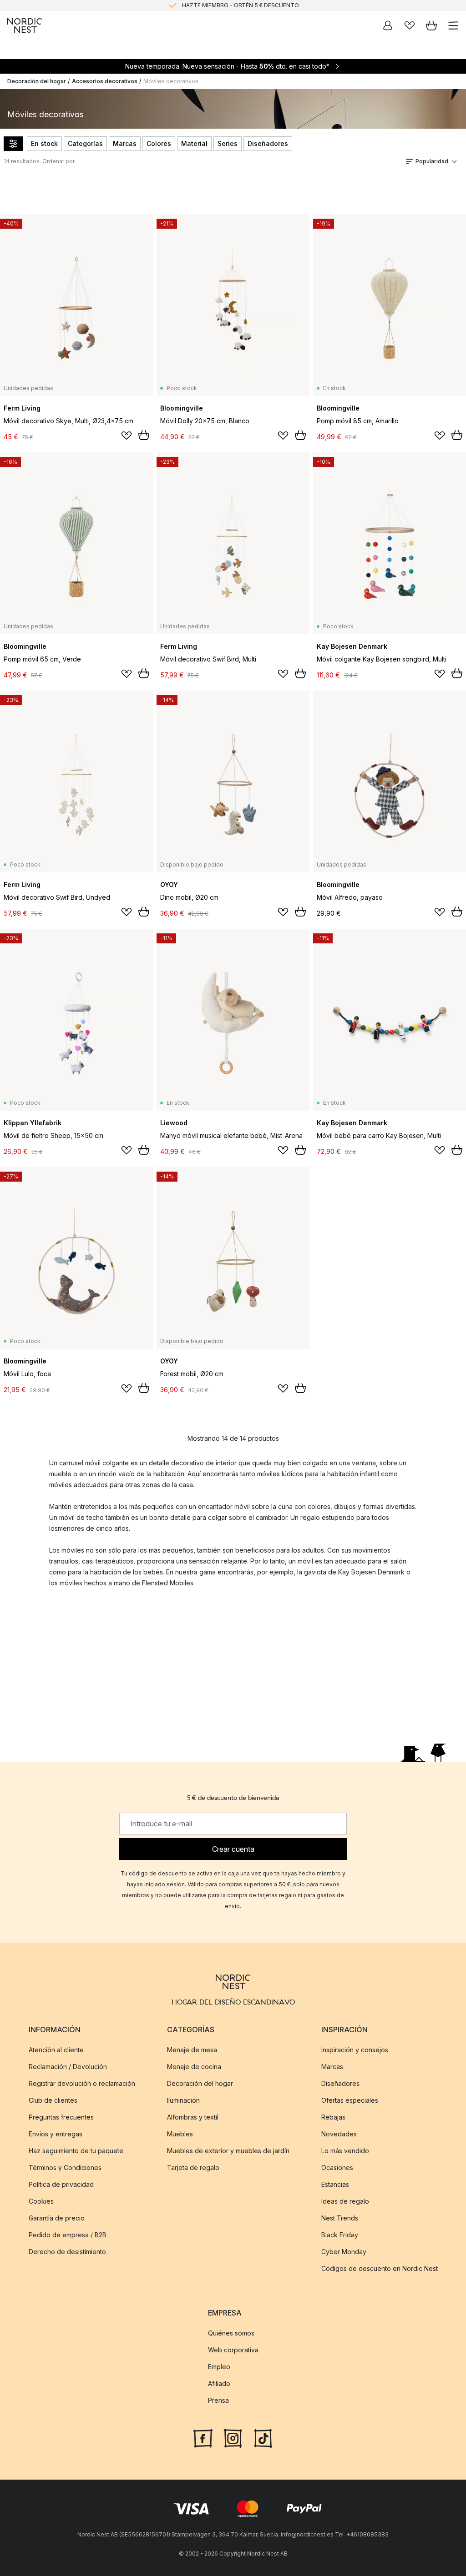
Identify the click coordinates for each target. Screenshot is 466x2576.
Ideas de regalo (345, 2201)
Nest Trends (340, 2218)
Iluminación (183, 2100)
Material (194, 143)
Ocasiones (337, 2168)
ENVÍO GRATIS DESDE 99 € (240, 6)
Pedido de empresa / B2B (68, 2235)
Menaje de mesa (192, 2050)
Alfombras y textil (193, 2117)
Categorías (85, 143)
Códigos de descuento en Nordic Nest (380, 2268)
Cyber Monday (344, 2252)
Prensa (218, 2400)
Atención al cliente (56, 2050)
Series (228, 143)
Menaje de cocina (194, 2067)
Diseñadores (268, 143)
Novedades (339, 2134)
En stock (44, 143)
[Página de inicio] (25, 25)
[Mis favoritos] (410, 25)
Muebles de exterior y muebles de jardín (228, 2151)
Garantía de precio (57, 2218)
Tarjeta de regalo (193, 2168)
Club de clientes (53, 2100)
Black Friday (340, 2235)
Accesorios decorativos (105, 81)
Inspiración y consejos (355, 2050)
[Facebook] (203, 2437)
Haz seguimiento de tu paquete (76, 2151)
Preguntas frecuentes (61, 2117)
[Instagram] (233, 2437)
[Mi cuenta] (388, 25)
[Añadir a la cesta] (144, 435)
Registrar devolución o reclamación (82, 2083)
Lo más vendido (345, 2151)
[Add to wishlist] (127, 436)
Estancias (335, 2184)
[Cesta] (431, 25)
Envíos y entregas (56, 2134)
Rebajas (333, 2117)
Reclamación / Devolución (68, 2067)
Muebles (180, 2134)
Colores (159, 143)
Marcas (125, 143)
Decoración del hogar (37, 81)
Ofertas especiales (350, 2100)
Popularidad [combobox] (432, 161)
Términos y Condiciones (65, 2168)
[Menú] (453, 25)
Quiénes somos (231, 2333)
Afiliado (219, 2383)
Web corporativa (233, 2350)
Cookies (41, 2201)
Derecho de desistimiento (67, 2252)
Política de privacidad (61, 2184)
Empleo (219, 2367)
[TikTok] (263, 2437)
